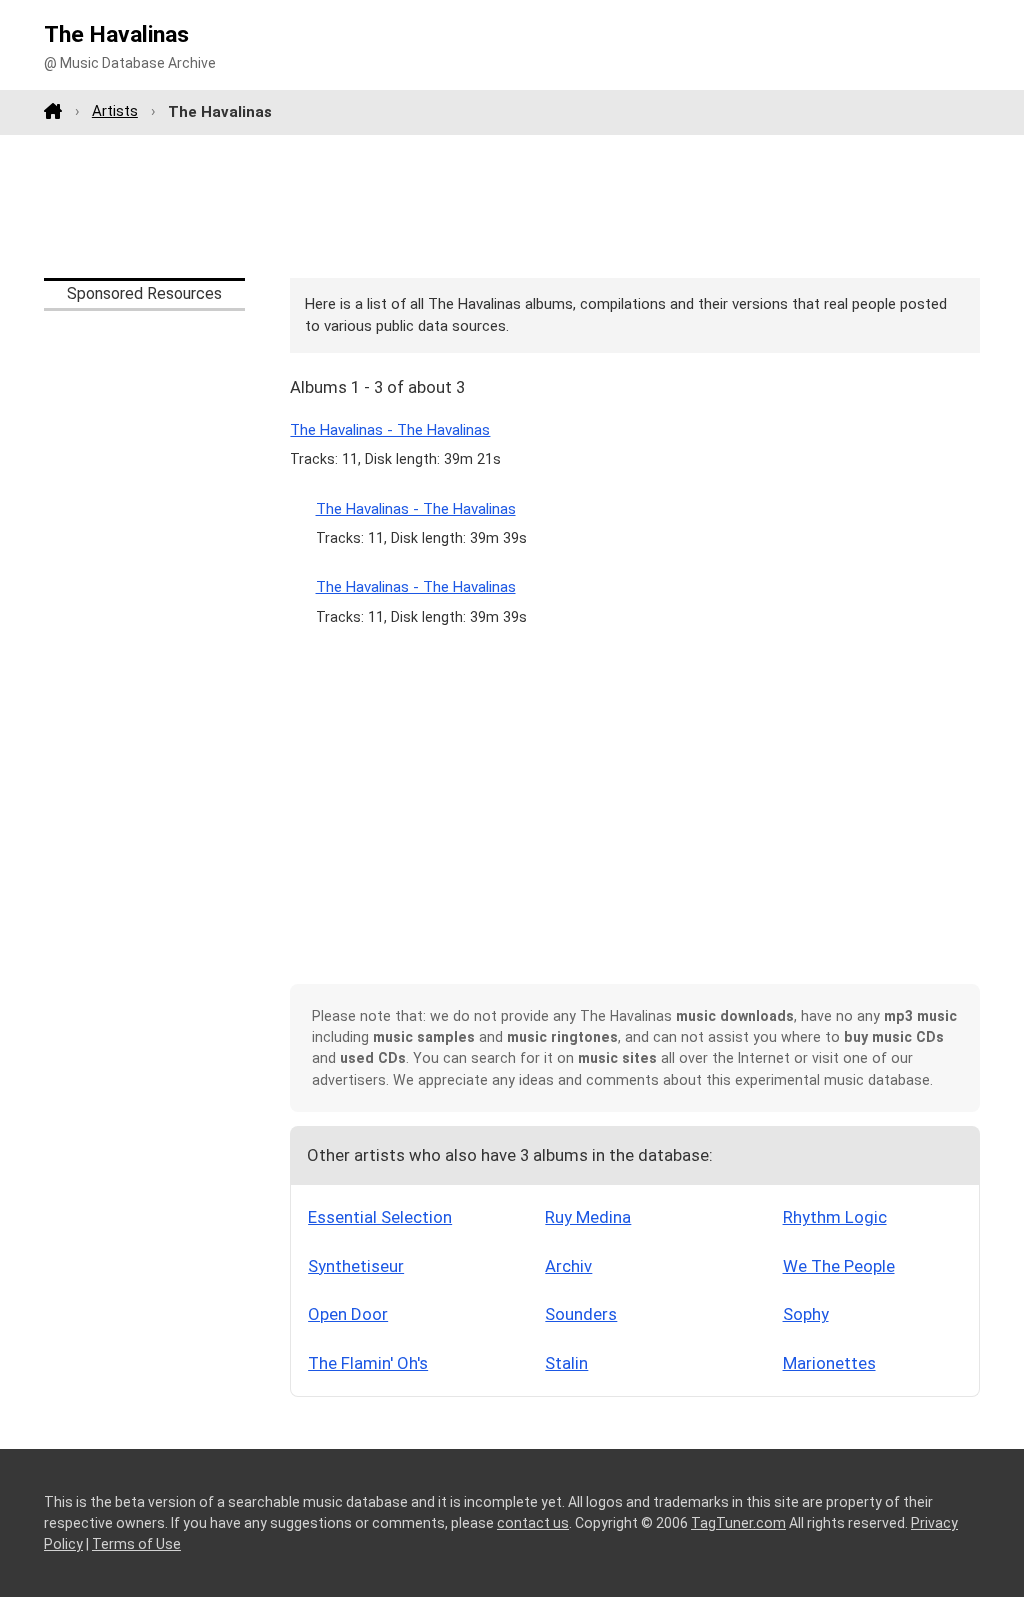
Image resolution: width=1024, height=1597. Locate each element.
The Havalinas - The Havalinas (390, 430)
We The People (839, 1266)
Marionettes (829, 1363)
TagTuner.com (738, 1523)
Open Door (348, 1314)
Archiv (568, 1266)
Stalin (566, 1363)
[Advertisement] (512, 206)
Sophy (806, 1314)
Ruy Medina (588, 1217)
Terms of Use (136, 1544)
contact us (533, 1523)
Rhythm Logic (835, 1217)
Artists (115, 111)
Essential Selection (380, 1217)
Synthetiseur (356, 1266)
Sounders (581, 1314)
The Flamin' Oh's (368, 1363)
